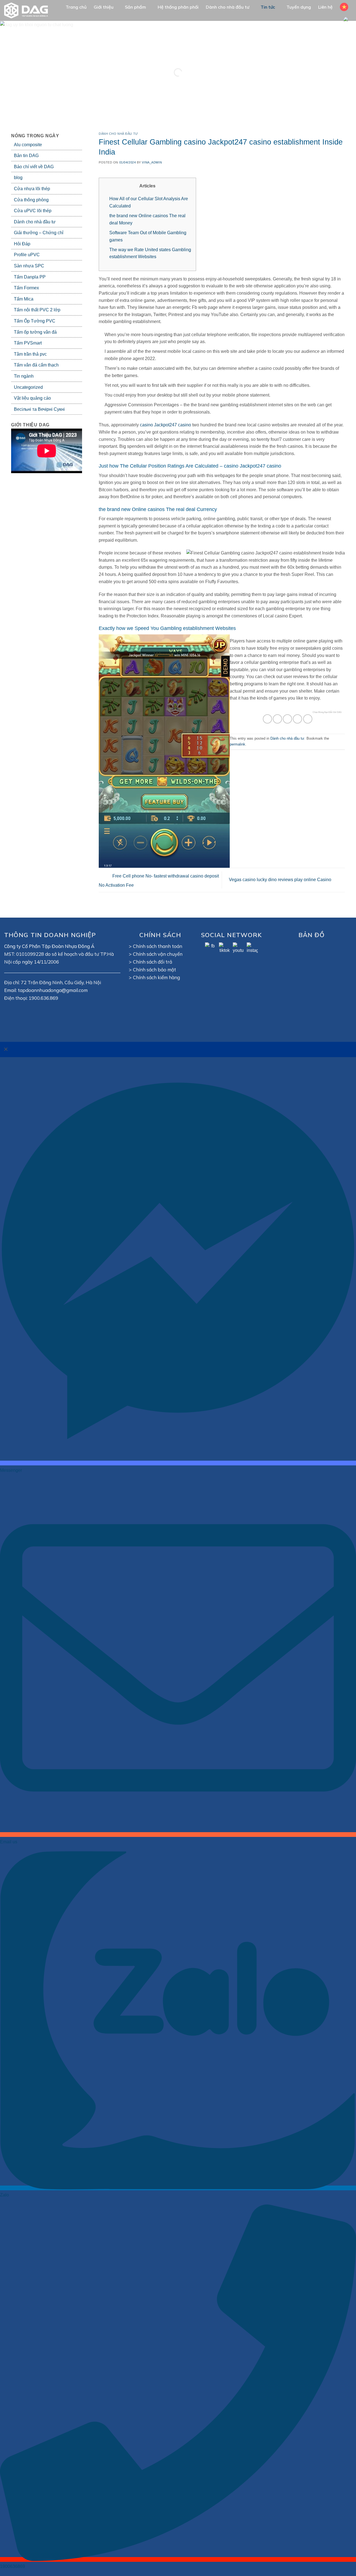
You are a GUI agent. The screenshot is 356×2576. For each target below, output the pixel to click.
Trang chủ (76, 7)
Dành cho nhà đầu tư (228, 7)
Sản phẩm (135, 7)
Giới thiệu (104, 7)
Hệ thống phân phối (178, 7)
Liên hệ (325, 7)
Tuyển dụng (299, 7)
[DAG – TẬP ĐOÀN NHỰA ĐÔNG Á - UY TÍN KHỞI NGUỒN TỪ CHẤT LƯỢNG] (29, 10)
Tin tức (268, 7)
